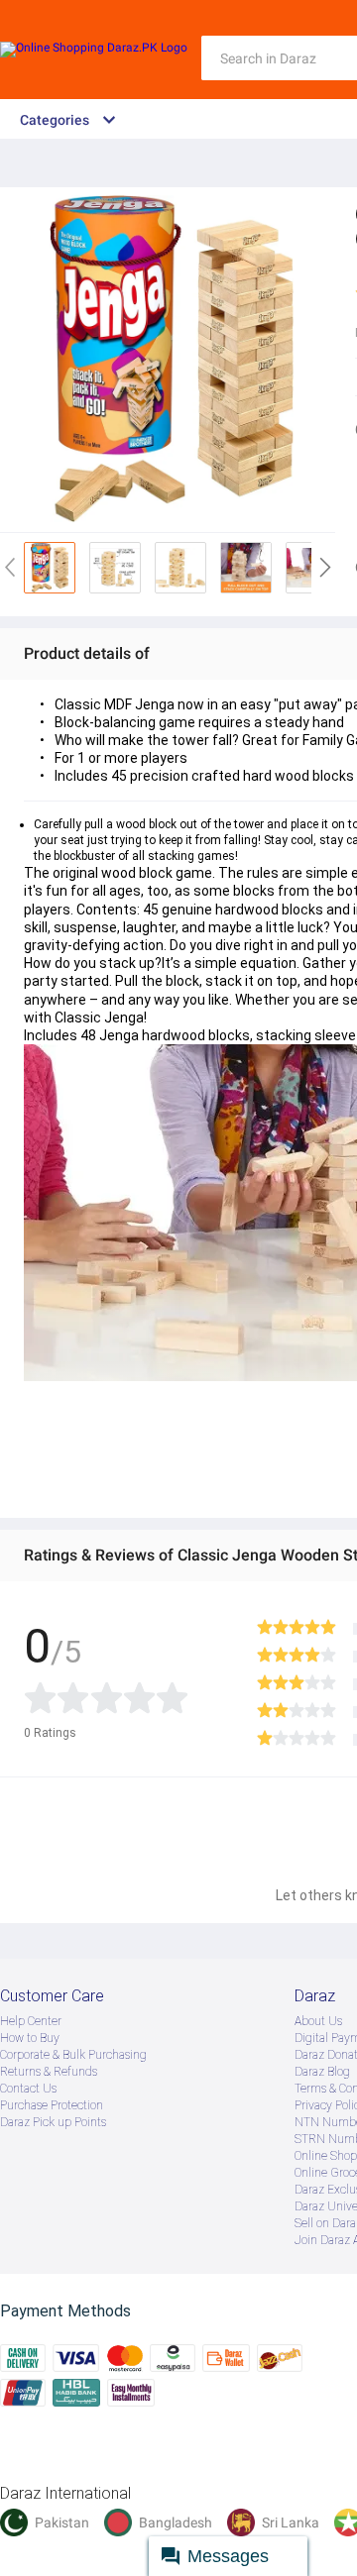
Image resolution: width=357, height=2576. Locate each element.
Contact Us (28, 2089)
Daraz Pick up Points (53, 2122)
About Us (318, 2021)
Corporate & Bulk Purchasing (73, 2055)
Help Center (31, 2021)
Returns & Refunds (49, 2072)
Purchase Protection (52, 2105)
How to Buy (30, 2038)
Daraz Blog (322, 2072)
